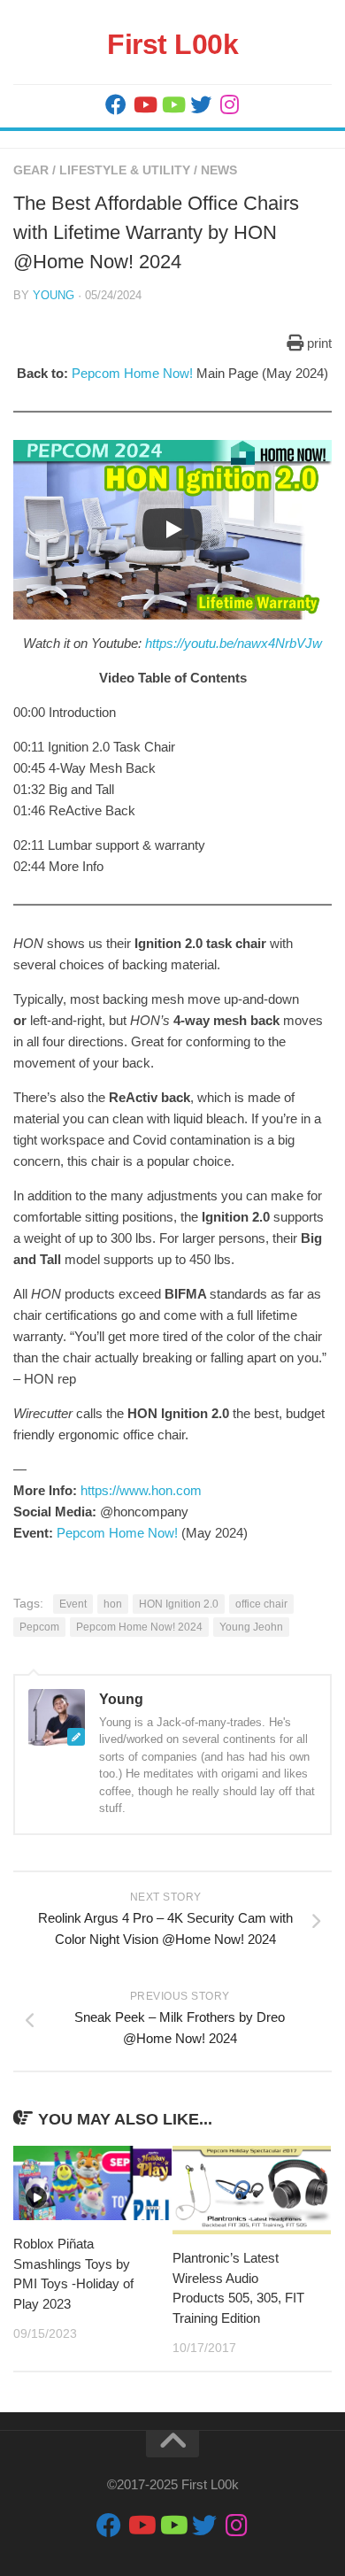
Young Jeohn (251, 1627)
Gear (31, 170)
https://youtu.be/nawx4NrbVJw (234, 643)
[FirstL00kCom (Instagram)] (229, 104)
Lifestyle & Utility (125, 170)
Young (54, 295)
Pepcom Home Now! (132, 373)
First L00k (172, 44)
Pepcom (39, 1627)
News (219, 170)
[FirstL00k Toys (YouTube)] (172, 104)
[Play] (172, 529)
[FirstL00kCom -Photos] (116, 104)
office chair (261, 1604)
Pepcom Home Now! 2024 (139, 1627)
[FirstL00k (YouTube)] (144, 104)
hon (113, 1604)
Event (73, 1604)
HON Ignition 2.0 (179, 1604)
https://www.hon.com (141, 1490)
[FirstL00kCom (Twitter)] (201, 104)
